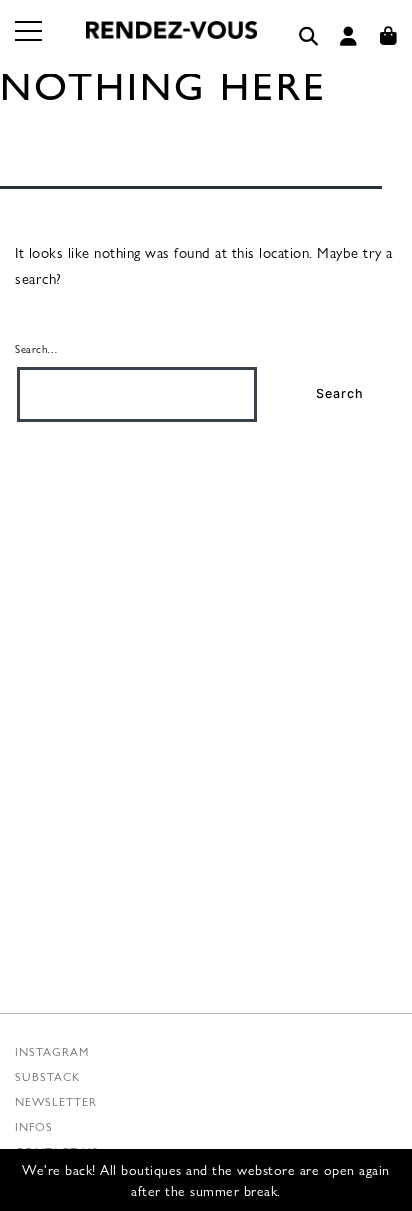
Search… (37, 348)
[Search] (309, 36)
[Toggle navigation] (30, 43)
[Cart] (389, 36)
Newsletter (56, 1101)
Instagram (52, 1051)
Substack (47, 1076)
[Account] (349, 36)
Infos (34, 1126)
